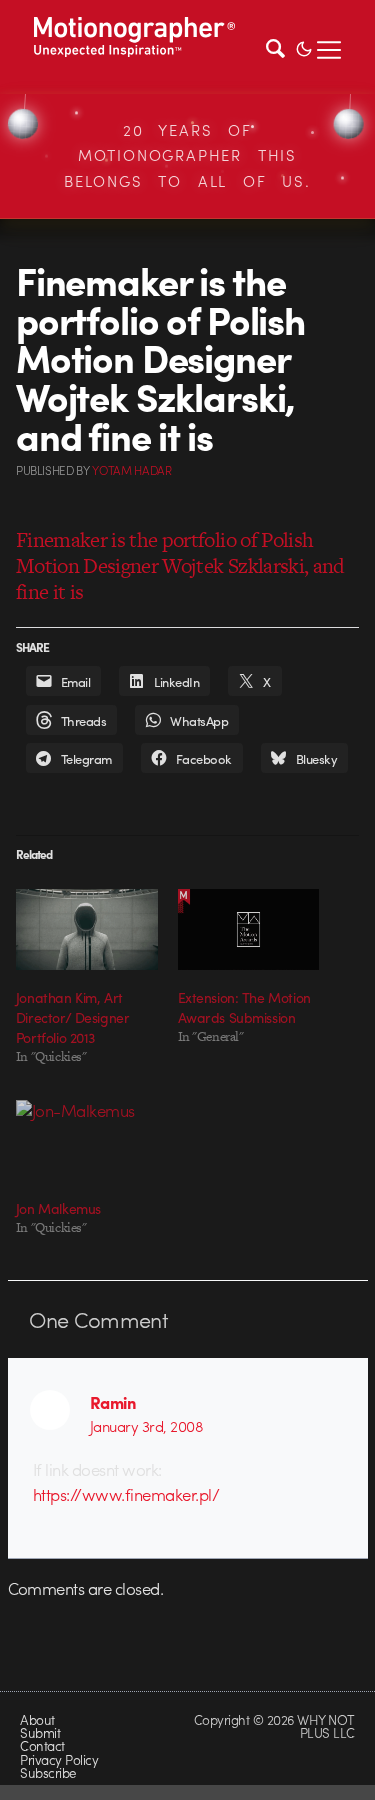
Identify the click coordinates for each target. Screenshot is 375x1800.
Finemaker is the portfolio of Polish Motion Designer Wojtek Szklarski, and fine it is (180, 565)
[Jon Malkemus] (87, 1140)
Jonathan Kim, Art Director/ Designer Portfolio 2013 (72, 1017)
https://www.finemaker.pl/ (126, 1494)
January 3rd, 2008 (146, 1426)
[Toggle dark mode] (304, 47)
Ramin (113, 1402)
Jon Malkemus (58, 1208)
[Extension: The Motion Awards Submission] (249, 929)
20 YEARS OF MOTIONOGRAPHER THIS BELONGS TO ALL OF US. (187, 155)
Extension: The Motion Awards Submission (244, 1007)
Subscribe (47, 1772)
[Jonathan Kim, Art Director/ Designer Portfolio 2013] (87, 929)
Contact (42, 1745)
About (37, 1719)
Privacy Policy (59, 1759)
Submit (40, 1732)
